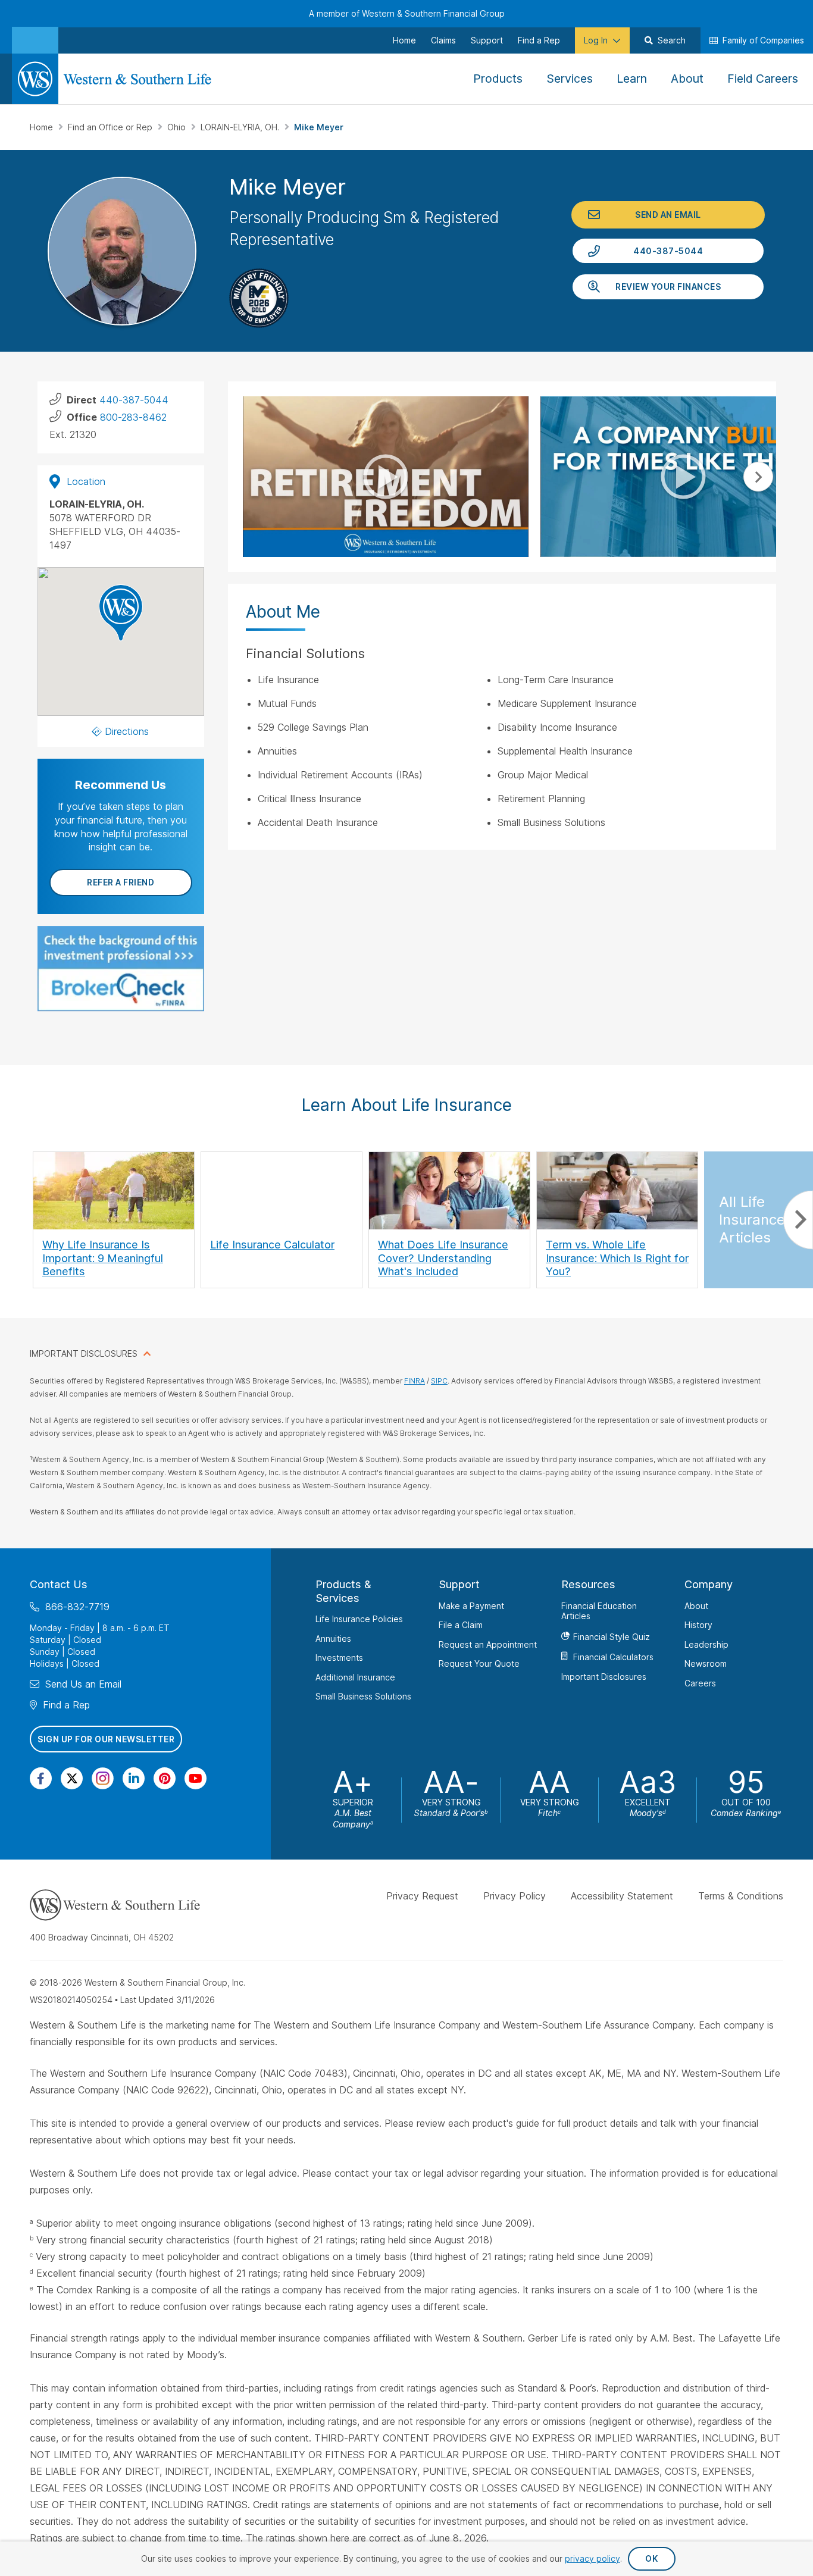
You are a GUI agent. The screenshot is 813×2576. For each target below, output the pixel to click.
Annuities (333, 1638)
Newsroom (706, 1663)
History (698, 1625)
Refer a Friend (121, 882)
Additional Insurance (355, 1677)
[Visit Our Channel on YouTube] (196, 1778)
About (696, 1605)
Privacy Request (422, 1896)
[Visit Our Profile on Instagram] (103, 1778)
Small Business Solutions (363, 1696)
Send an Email (668, 215)
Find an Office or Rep (111, 127)
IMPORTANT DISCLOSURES (84, 1353)
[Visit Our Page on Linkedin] (134, 1778)
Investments (339, 1658)
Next (758, 477)
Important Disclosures (604, 1676)
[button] (121, 613)
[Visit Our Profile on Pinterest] (165, 1778)
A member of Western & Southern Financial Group (407, 13)
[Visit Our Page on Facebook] (41, 1778)
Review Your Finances (668, 287)
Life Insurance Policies (359, 1619)
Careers (700, 1683)
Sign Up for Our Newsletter (106, 1738)
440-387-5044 (668, 251)
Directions (127, 731)
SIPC (439, 1381)
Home (43, 127)
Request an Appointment (488, 1644)
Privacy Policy (515, 1896)
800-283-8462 (133, 417)
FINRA (415, 1381)
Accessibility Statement (622, 1896)
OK (651, 2558)
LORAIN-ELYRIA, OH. (241, 127)
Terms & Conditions (741, 1896)
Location (86, 481)
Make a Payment (471, 1605)
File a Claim (461, 1625)
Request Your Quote (479, 1663)
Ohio (178, 127)
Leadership (706, 1644)
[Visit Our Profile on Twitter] (72, 1778)
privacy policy (592, 2558)
